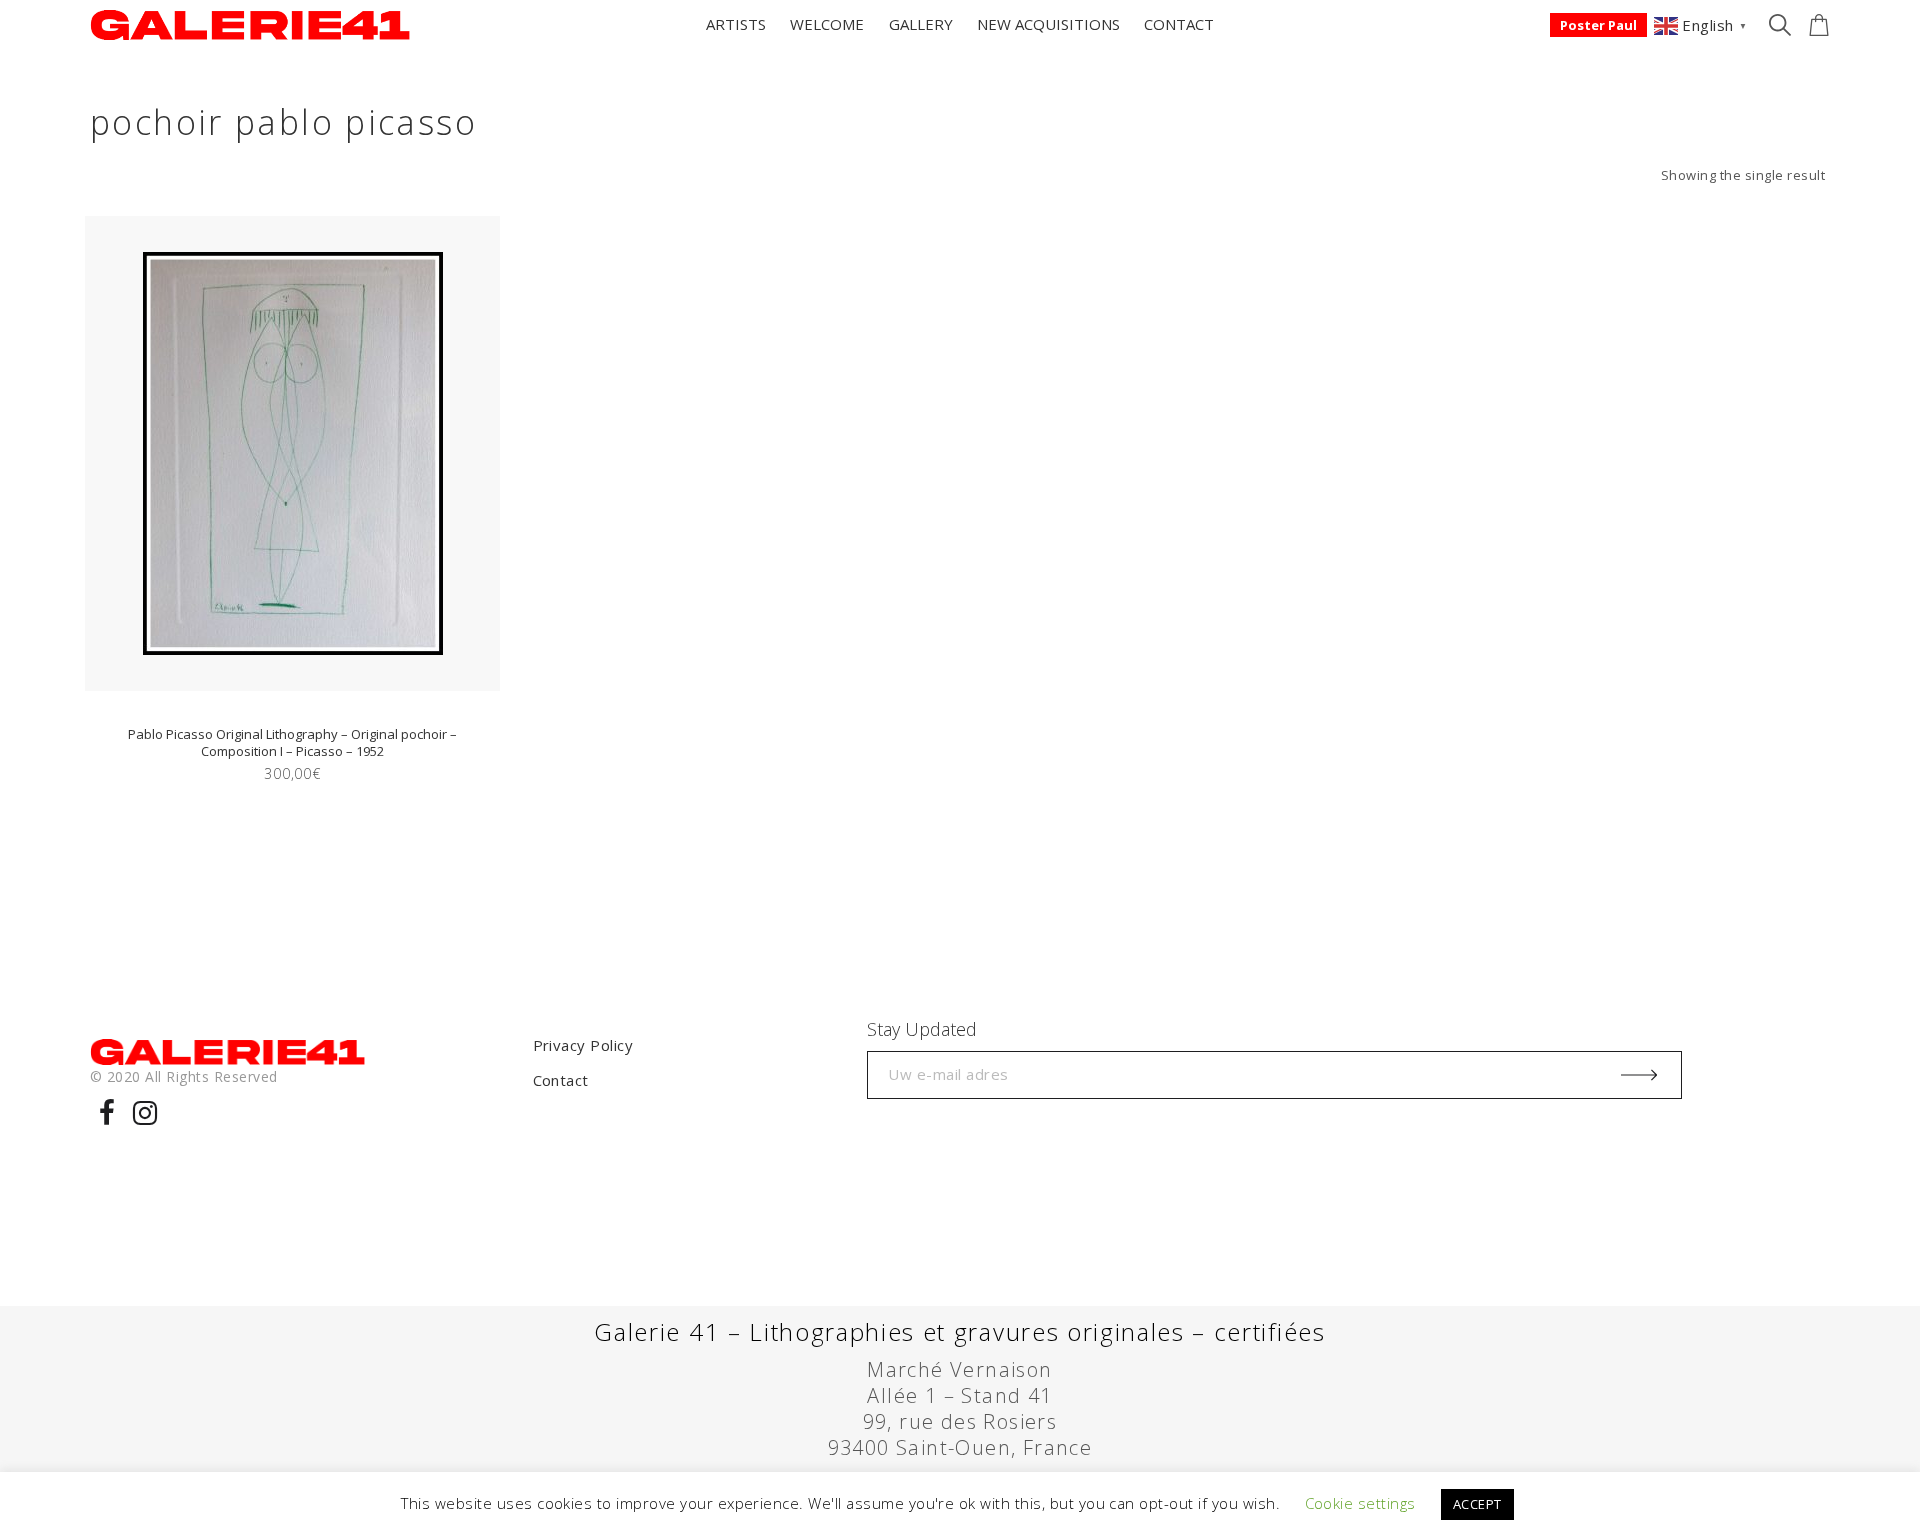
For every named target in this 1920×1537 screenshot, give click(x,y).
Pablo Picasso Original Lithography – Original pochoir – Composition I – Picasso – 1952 (292, 742)
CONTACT (1179, 24)
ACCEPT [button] (1477, 1504)
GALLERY (921, 24)
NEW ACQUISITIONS (1048, 24)
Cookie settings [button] (1360, 1503)
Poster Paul (1598, 25)
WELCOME (827, 24)
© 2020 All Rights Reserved (183, 1076)
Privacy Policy (583, 1045)
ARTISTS (736, 24)
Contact (561, 1080)
